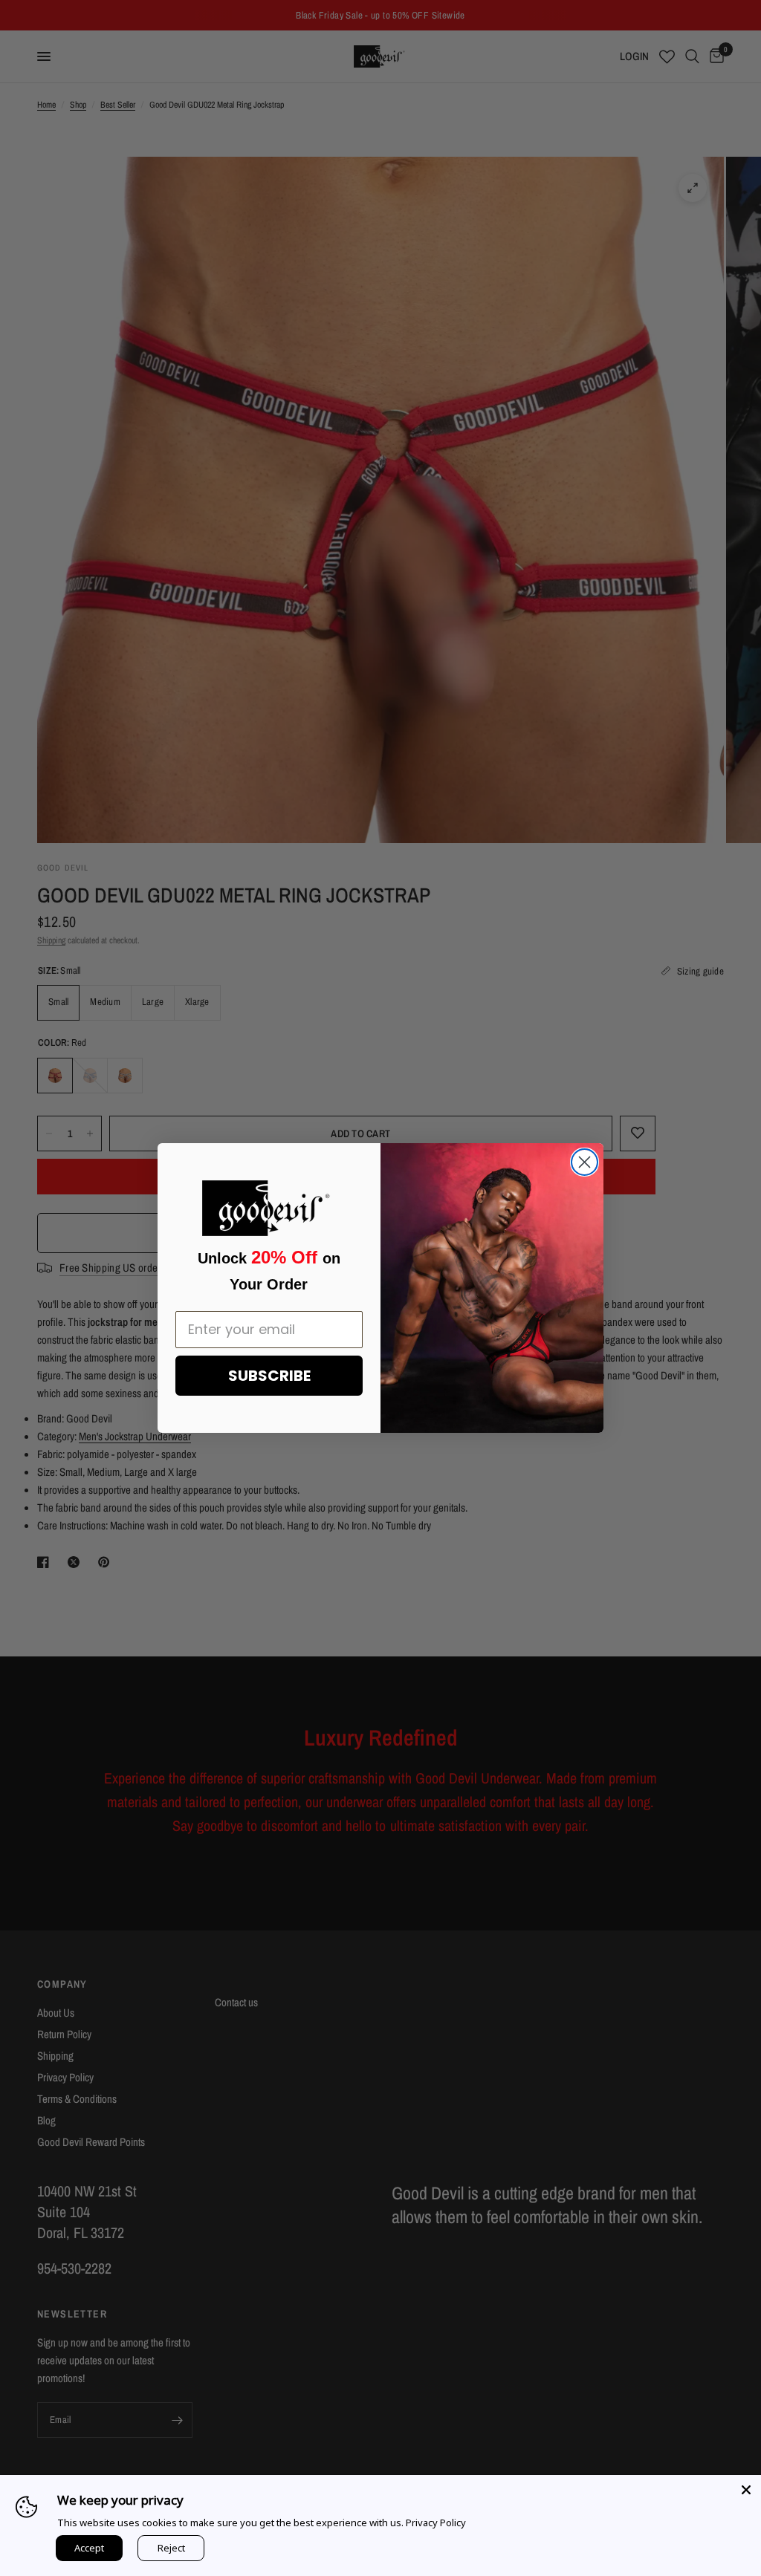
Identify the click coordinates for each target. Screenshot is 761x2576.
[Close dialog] (584, 1162)
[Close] (746, 2490)
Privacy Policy (436, 2523)
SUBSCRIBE (269, 1376)
